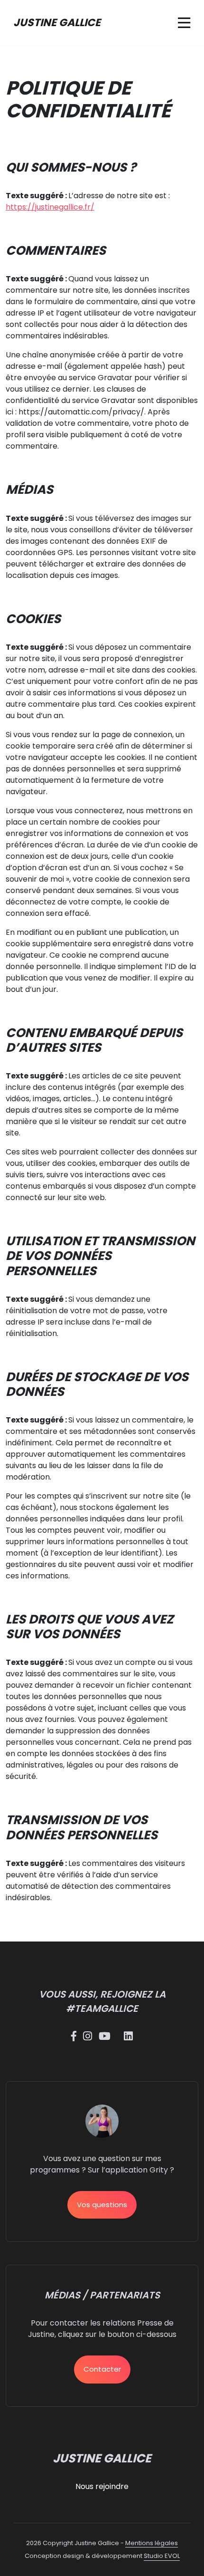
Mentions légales (152, 2543)
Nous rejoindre (102, 2486)
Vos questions (102, 2205)
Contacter (102, 2369)
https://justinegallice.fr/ (50, 207)
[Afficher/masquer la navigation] (184, 23)
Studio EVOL (162, 2556)
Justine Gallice (57, 23)
